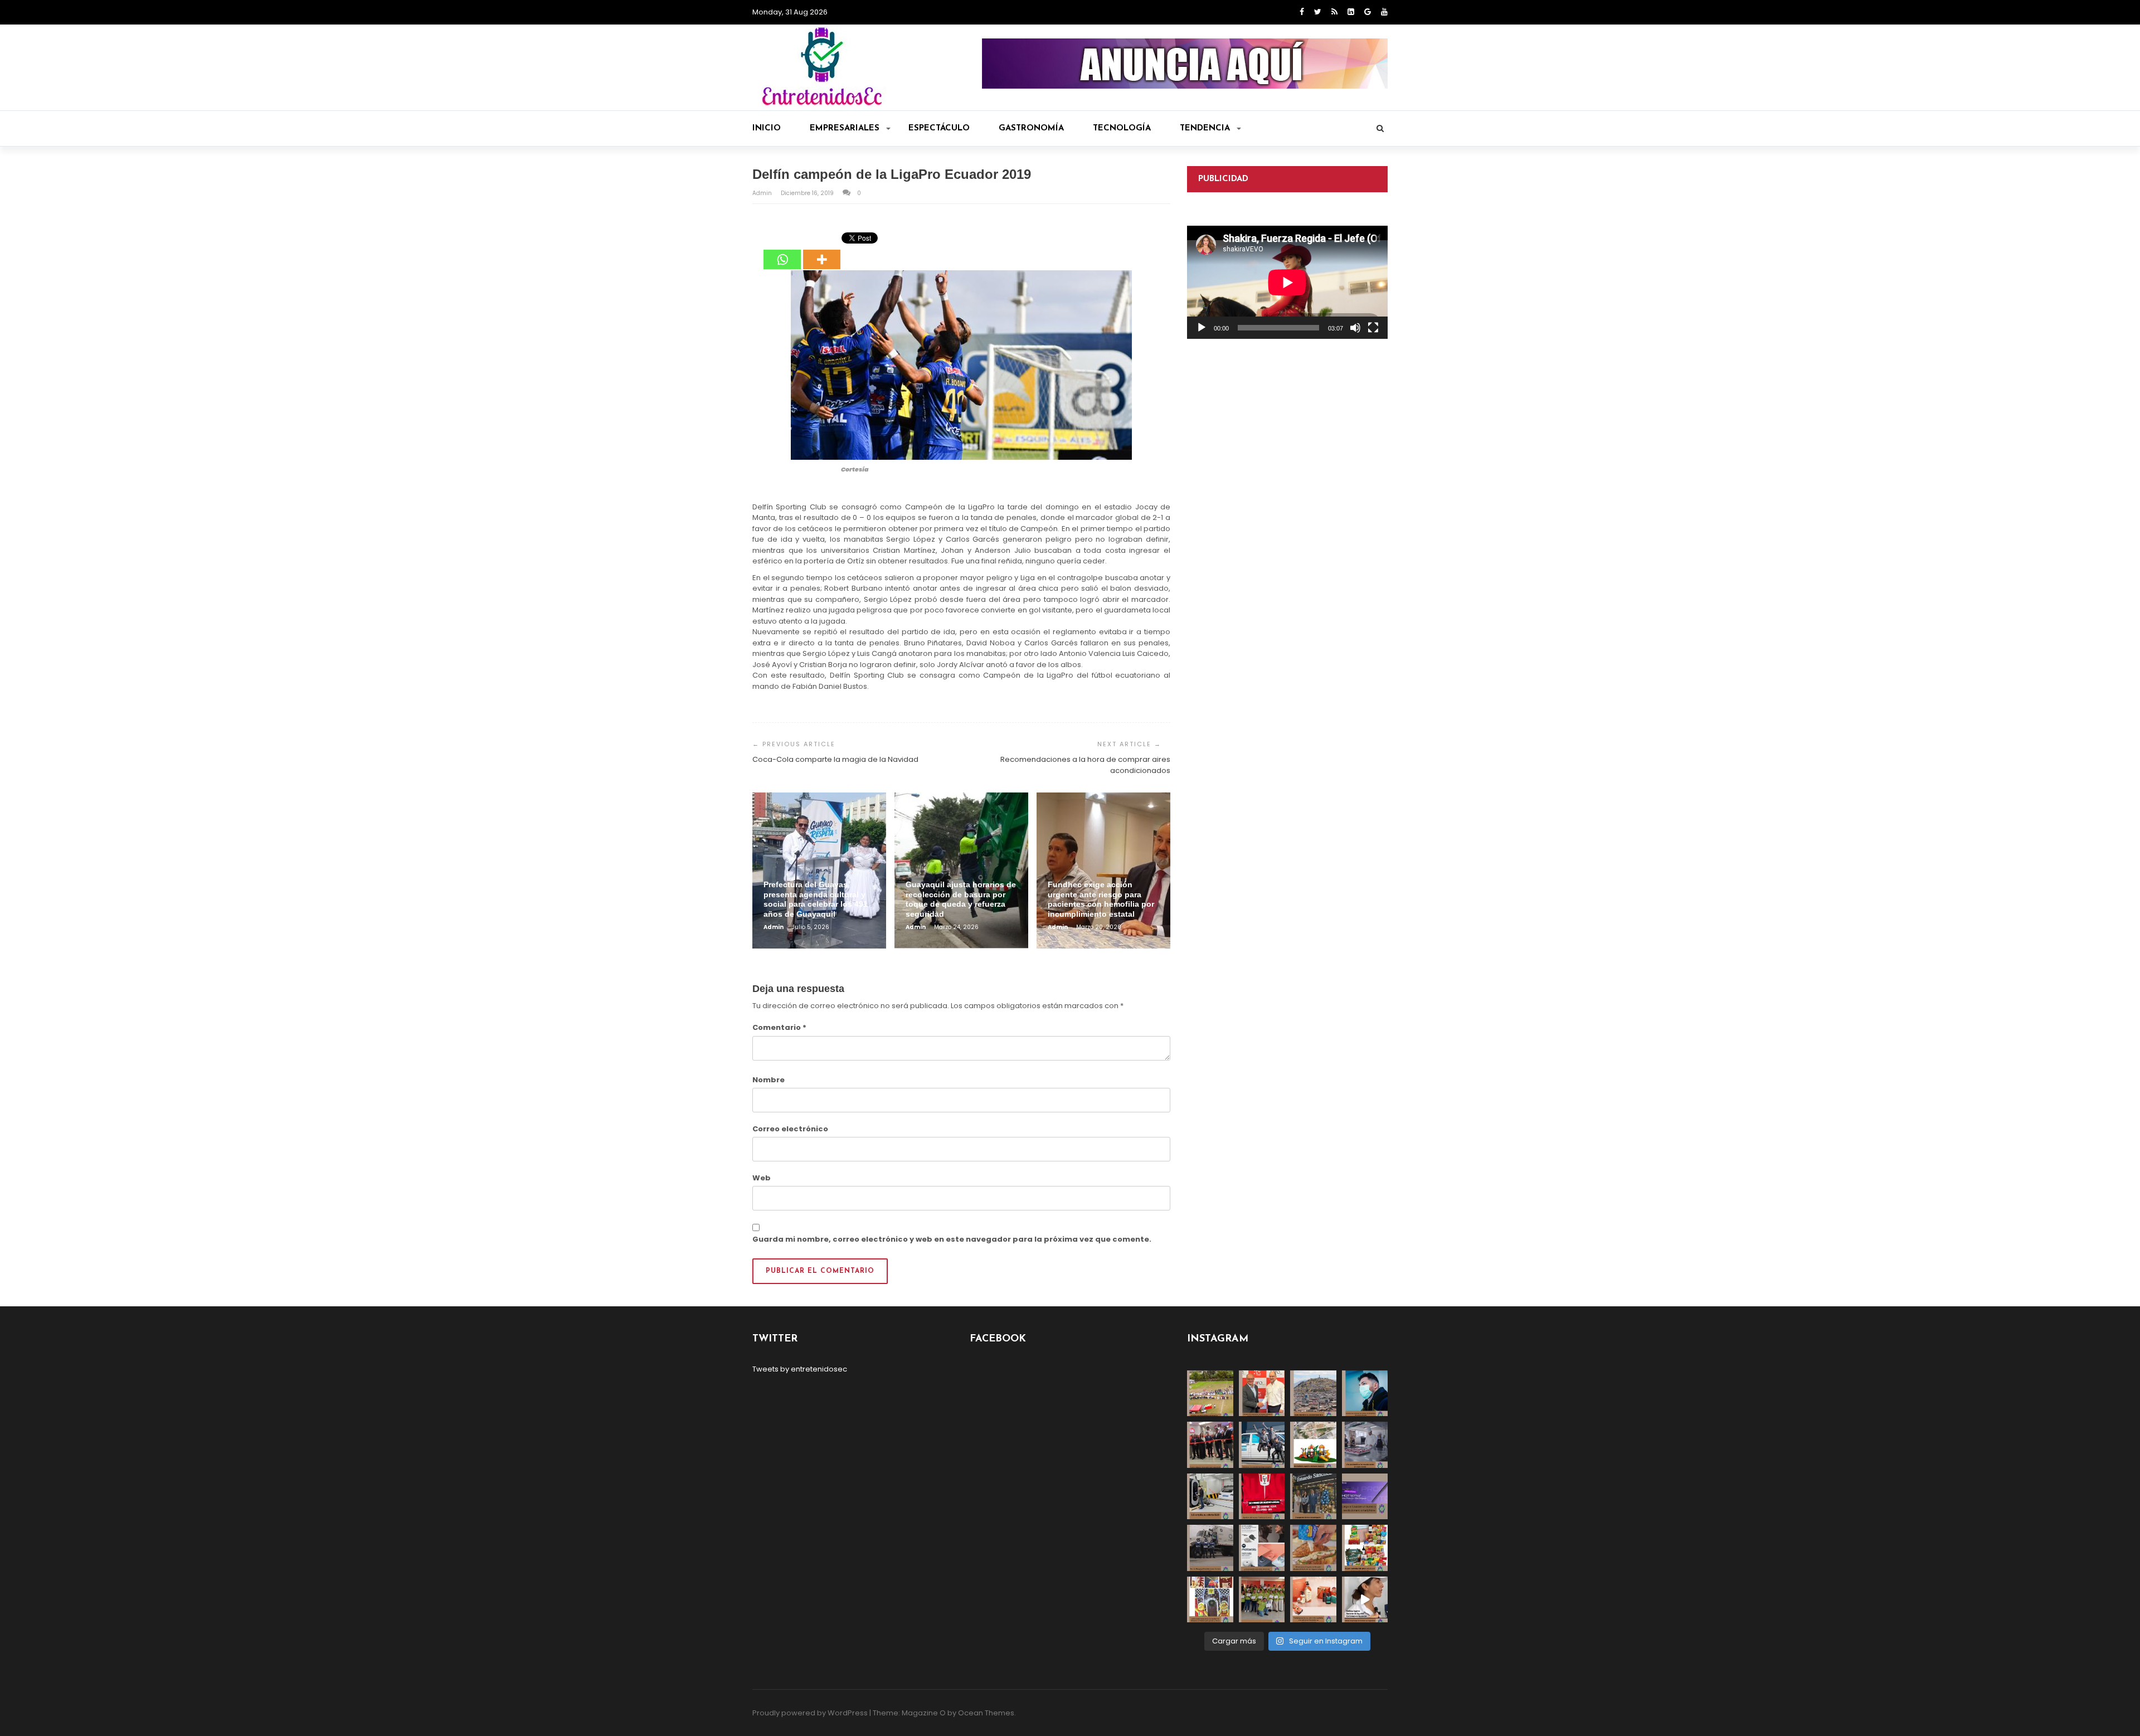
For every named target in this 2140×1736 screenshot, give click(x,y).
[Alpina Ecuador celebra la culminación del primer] (1262, 1600)
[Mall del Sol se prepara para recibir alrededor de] (1210, 1600)
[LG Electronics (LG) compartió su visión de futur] (1210, 1497)
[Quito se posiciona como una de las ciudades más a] (1313, 1394)
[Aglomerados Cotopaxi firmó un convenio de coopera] (1262, 1394)
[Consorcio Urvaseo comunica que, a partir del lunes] (1210, 1548)
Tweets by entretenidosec (800, 1369)
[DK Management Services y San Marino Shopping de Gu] (1313, 1445)
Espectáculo (939, 128)
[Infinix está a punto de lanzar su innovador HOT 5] (1365, 1497)
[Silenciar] (1355, 328)
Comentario (779, 1027)
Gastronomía (1031, 128)
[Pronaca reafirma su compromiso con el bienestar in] (1210, 1394)
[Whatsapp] (782, 251)
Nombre (769, 1080)
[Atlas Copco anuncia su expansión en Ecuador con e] (1262, 1445)
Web (762, 1178)
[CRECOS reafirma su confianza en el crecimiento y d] (1210, 1445)
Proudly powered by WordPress (810, 1713)
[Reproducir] (1202, 328)
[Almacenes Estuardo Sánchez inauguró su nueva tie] (1313, 1497)
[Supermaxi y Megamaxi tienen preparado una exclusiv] (1365, 1548)
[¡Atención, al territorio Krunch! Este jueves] (1262, 1497)
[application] (1287, 282)
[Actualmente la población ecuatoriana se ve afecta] (1365, 1394)
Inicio (767, 128)
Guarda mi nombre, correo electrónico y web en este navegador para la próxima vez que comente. (952, 1239)
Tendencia (1205, 128)
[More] (822, 251)
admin (763, 193)
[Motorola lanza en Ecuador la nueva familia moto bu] (1262, 1548)
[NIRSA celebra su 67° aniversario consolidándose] (1365, 1600)
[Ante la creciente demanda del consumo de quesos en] (1313, 1548)
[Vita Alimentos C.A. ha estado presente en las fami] (1365, 1445)
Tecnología (1122, 128)
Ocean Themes (986, 1713)
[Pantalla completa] (1373, 328)
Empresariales (845, 128)
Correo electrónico (790, 1129)
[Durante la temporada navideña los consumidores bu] (1313, 1600)
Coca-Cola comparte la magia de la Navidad (835, 759)
